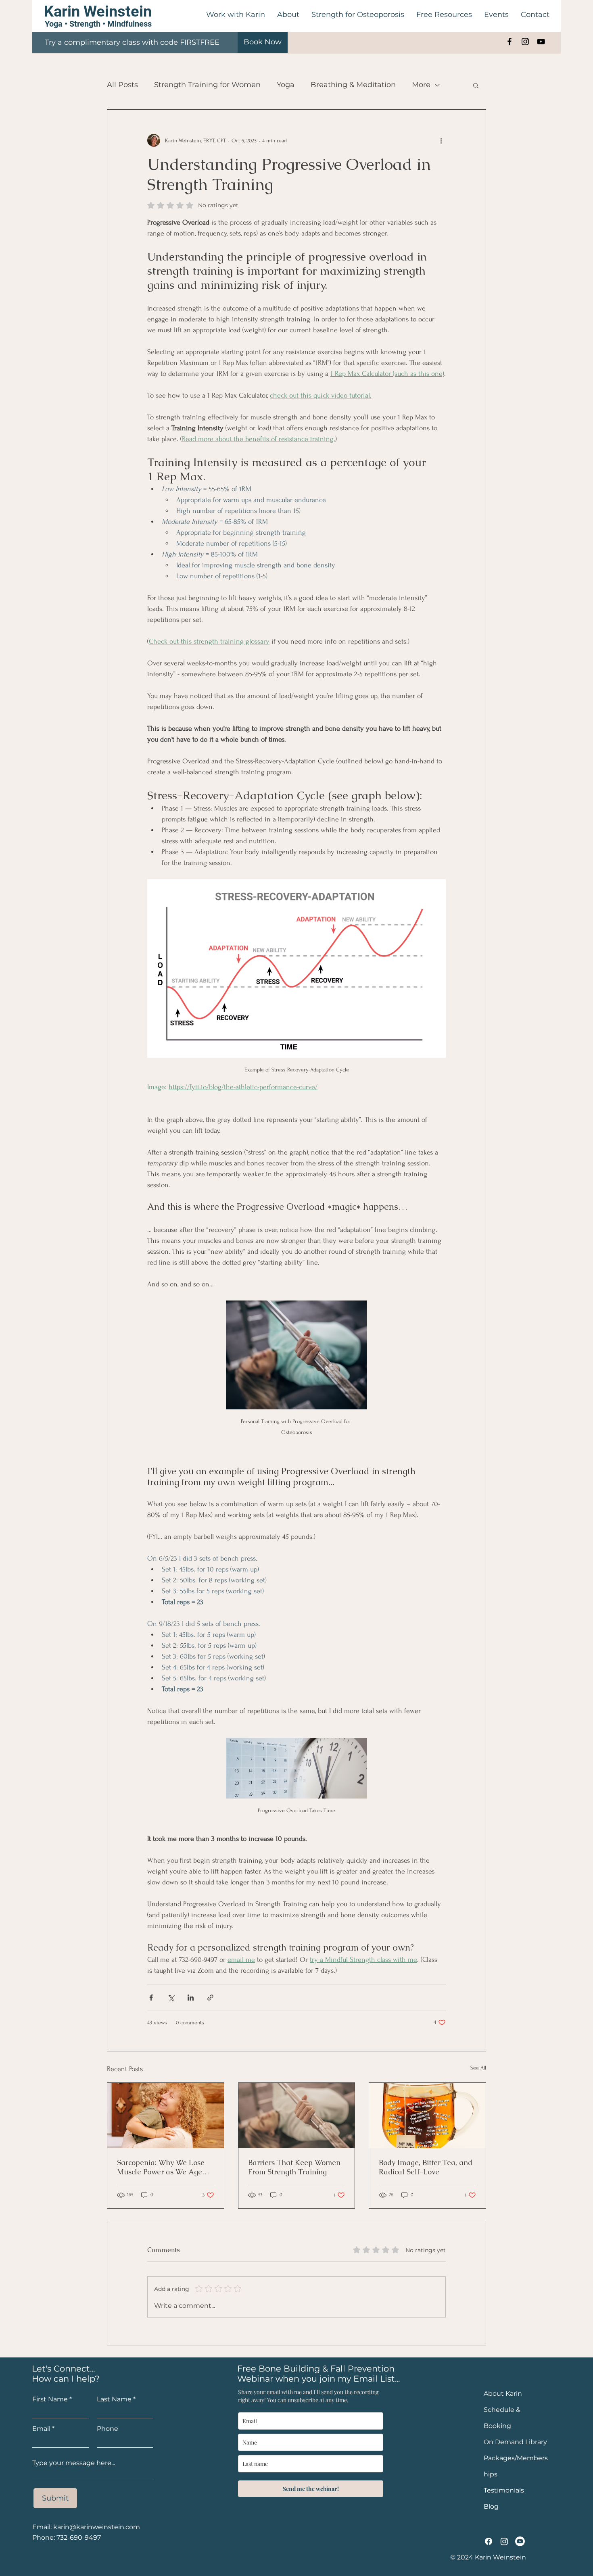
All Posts (122, 85)
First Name (50, 2399)
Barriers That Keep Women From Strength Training (294, 2167)
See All (478, 2068)
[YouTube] (541, 42)
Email (41, 2429)
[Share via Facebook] (151, 1998)
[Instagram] (525, 42)
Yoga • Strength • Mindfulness (98, 24)
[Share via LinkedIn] (191, 1998)
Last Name (114, 2399)
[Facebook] (509, 42)
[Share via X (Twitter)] (171, 1998)
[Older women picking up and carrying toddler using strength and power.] (166, 2115)
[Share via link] (210, 1998)
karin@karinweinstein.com (97, 2527)
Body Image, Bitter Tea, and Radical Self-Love (426, 2167)
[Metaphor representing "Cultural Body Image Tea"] (427, 2115)
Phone (108, 2429)
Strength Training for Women (207, 85)
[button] (288, 15)
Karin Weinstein (98, 11)
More (421, 85)
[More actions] (441, 140)
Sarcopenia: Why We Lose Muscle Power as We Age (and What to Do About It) (161, 2167)
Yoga (286, 85)
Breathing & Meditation (353, 85)
